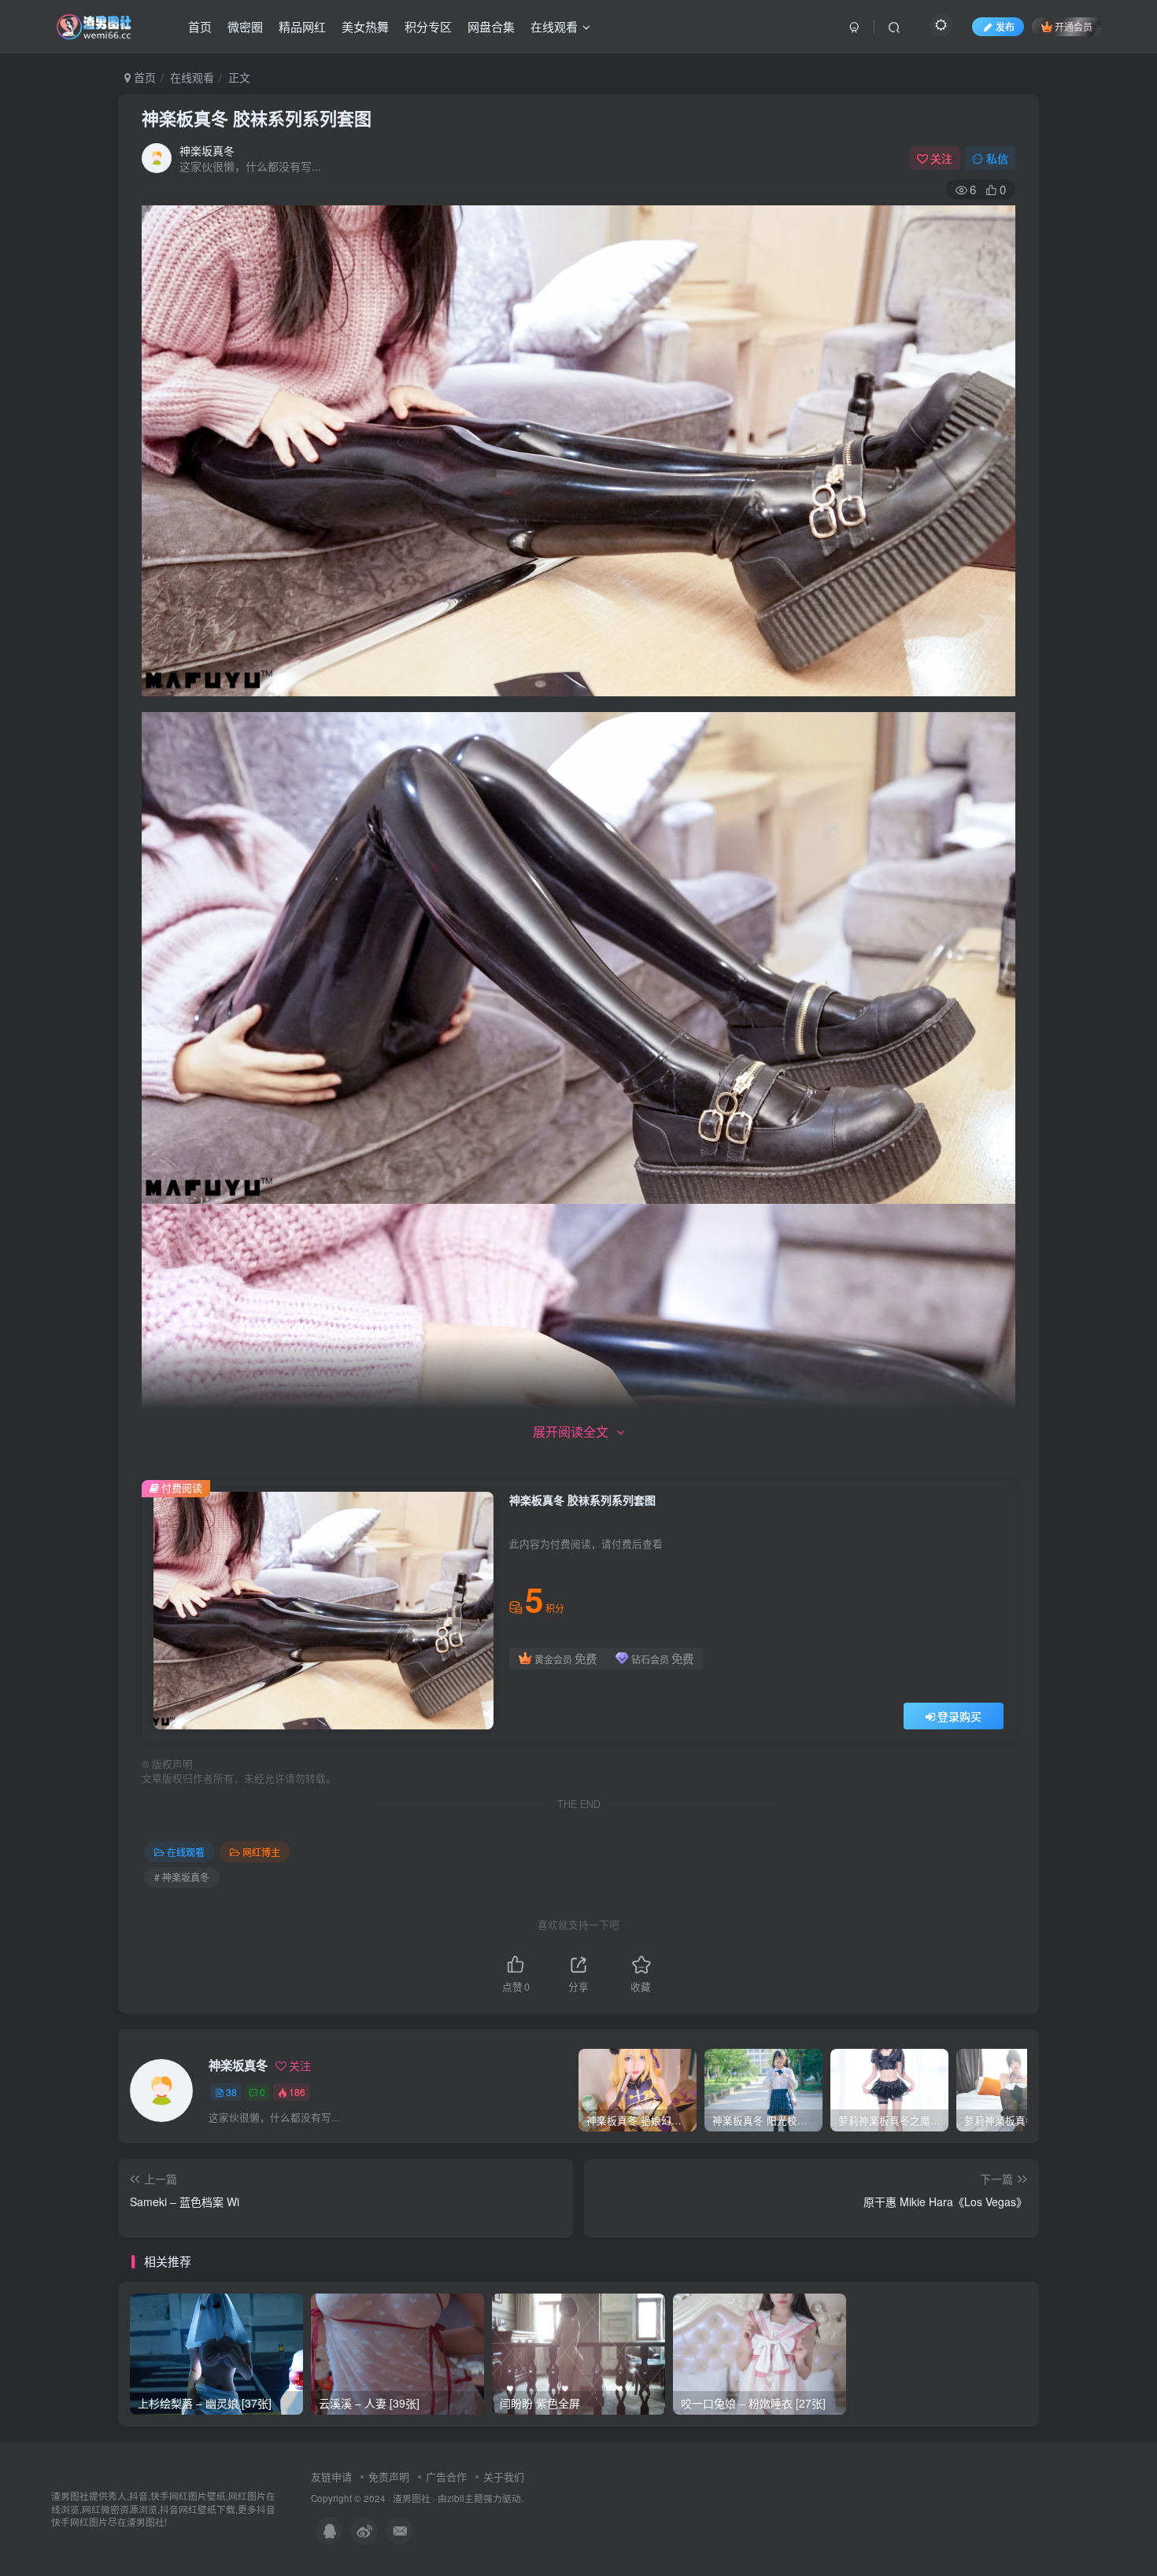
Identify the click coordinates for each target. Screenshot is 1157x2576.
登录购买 (959, 1716)
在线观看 (554, 26)
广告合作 (446, 2476)
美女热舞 (365, 26)
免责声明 (389, 2476)
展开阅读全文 (571, 1432)
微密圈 (245, 26)
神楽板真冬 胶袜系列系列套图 (257, 118)
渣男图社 (412, 2498)
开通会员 (1074, 26)
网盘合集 (491, 26)
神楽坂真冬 (207, 150)
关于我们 (504, 2476)
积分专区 (428, 26)
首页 (200, 26)
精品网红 (302, 26)
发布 (1005, 26)
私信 (997, 158)
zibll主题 (465, 2498)
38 (231, 2092)
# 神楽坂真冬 (182, 1877)
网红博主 (261, 1852)
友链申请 (331, 2476)
